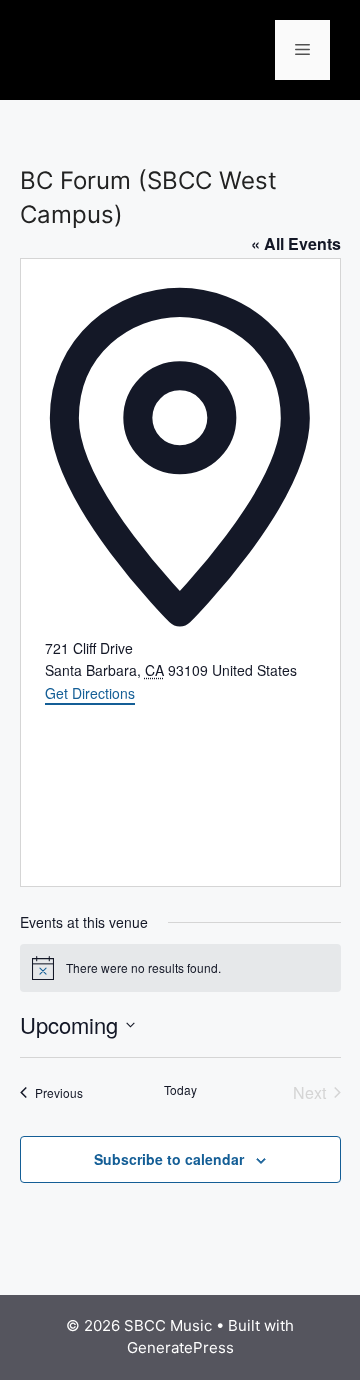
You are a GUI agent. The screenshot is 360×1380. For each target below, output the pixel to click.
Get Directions (90, 693)
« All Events (296, 243)
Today (180, 1090)
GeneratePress (180, 1347)
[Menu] (302, 50)
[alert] (180, 968)
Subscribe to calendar (169, 1159)
